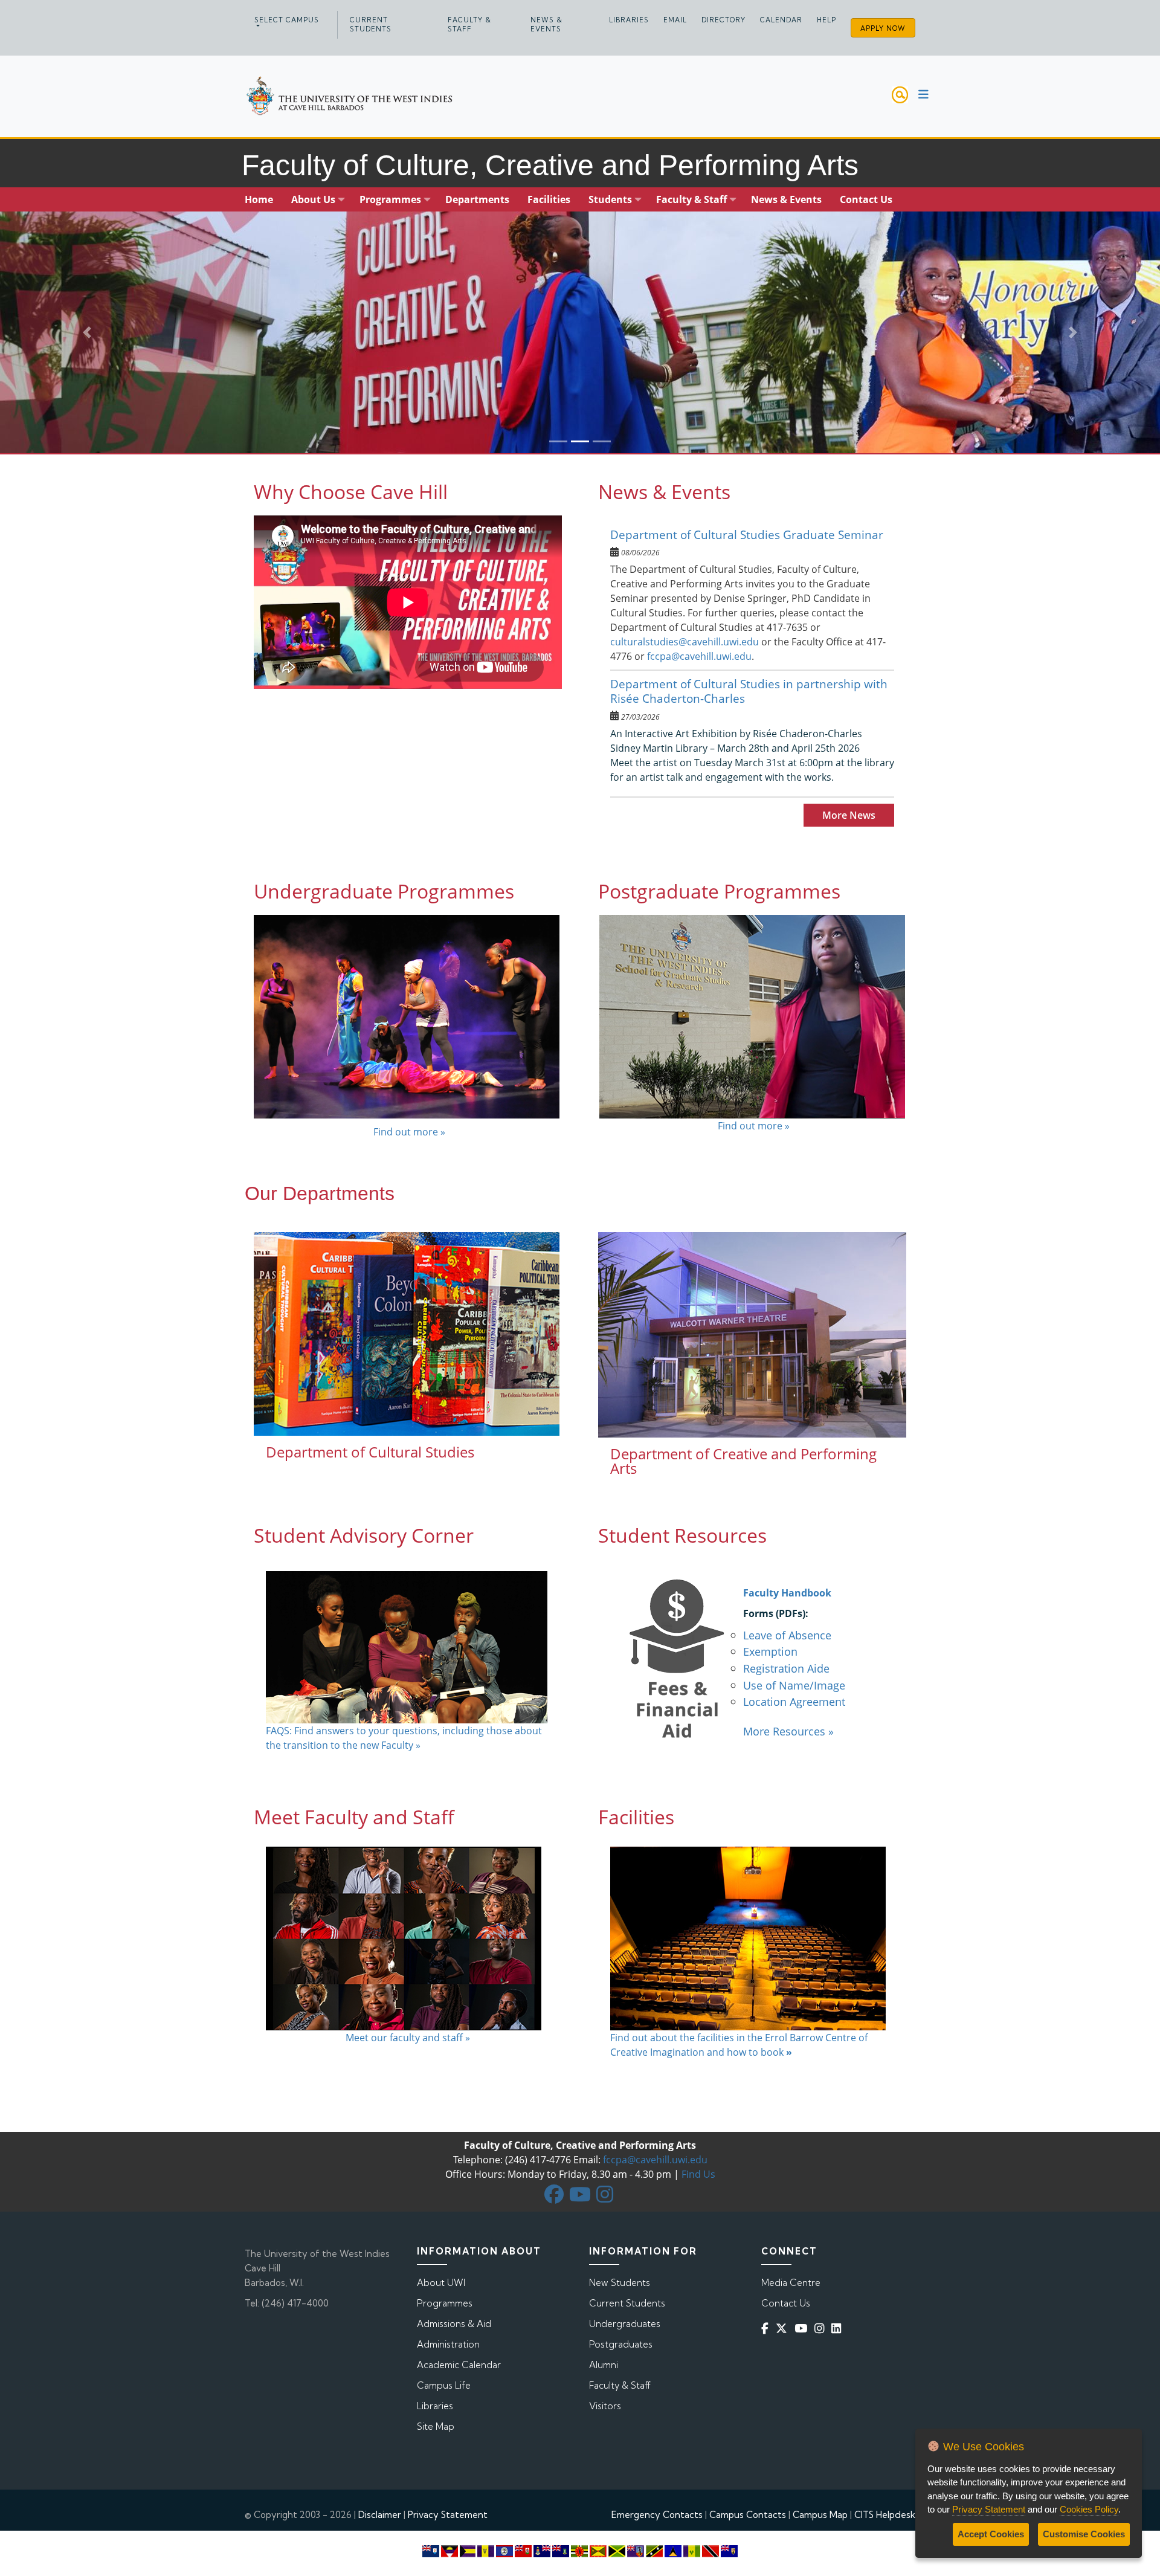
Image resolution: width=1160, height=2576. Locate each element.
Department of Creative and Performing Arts (743, 1461)
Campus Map (820, 2515)
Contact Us (786, 2303)
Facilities (636, 1817)
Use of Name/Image (794, 1685)
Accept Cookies (991, 2534)
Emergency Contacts (657, 2515)
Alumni (604, 2365)
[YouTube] (803, 2329)
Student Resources (682, 1535)
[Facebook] (767, 2329)
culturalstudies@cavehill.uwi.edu (685, 642)
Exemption (770, 1651)
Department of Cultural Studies (370, 1452)
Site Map (436, 2426)
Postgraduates (621, 2344)
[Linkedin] (839, 2329)
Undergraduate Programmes (384, 891)
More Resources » (788, 1731)
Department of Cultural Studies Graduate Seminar (747, 534)
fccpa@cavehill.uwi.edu (699, 656)
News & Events (546, 24)
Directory (723, 20)
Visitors (605, 2406)
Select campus (287, 20)
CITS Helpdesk (885, 2515)
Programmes (445, 2303)
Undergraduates (625, 2324)
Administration (448, 2344)
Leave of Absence (787, 1635)
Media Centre (791, 2283)
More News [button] (849, 815)
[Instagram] (822, 2329)
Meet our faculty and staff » (408, 2038)
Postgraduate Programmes (719, 891)
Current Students (371, 24)
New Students (620, 2283)
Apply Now (883, 28)
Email (675, 20)
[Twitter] (784, 2329)
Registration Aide (786, 1668)
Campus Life (444, 2385)
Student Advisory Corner (364, 1535)
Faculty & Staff (469, 24)
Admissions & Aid (454, 2324)
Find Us (698, 2174)
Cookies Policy (1089, 2509)
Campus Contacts (748, 2515)
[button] (87, 332)
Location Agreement (794, 1701)
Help (826, 20)
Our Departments (320, 1193)
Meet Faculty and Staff (354, 1817)
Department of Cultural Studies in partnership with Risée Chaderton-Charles (749, 691)
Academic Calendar (459, 2365)
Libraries (629, 20)
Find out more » (408, 1132)
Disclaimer (380, 2515)
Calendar (781, 20)
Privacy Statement (448, 2515)
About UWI (441, 2283)
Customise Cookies (1084, 2534)
